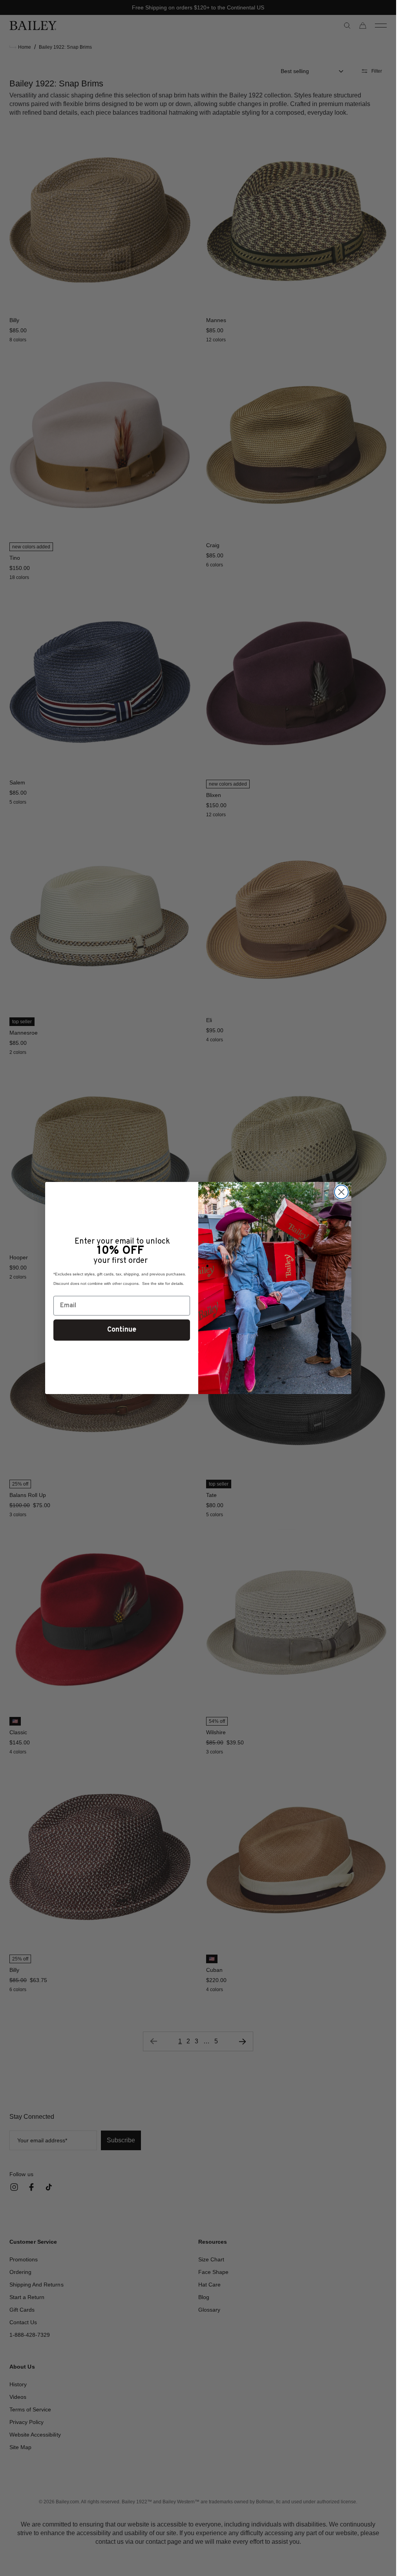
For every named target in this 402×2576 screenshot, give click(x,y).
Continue (122, 1330)
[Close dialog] (341, 1192)
